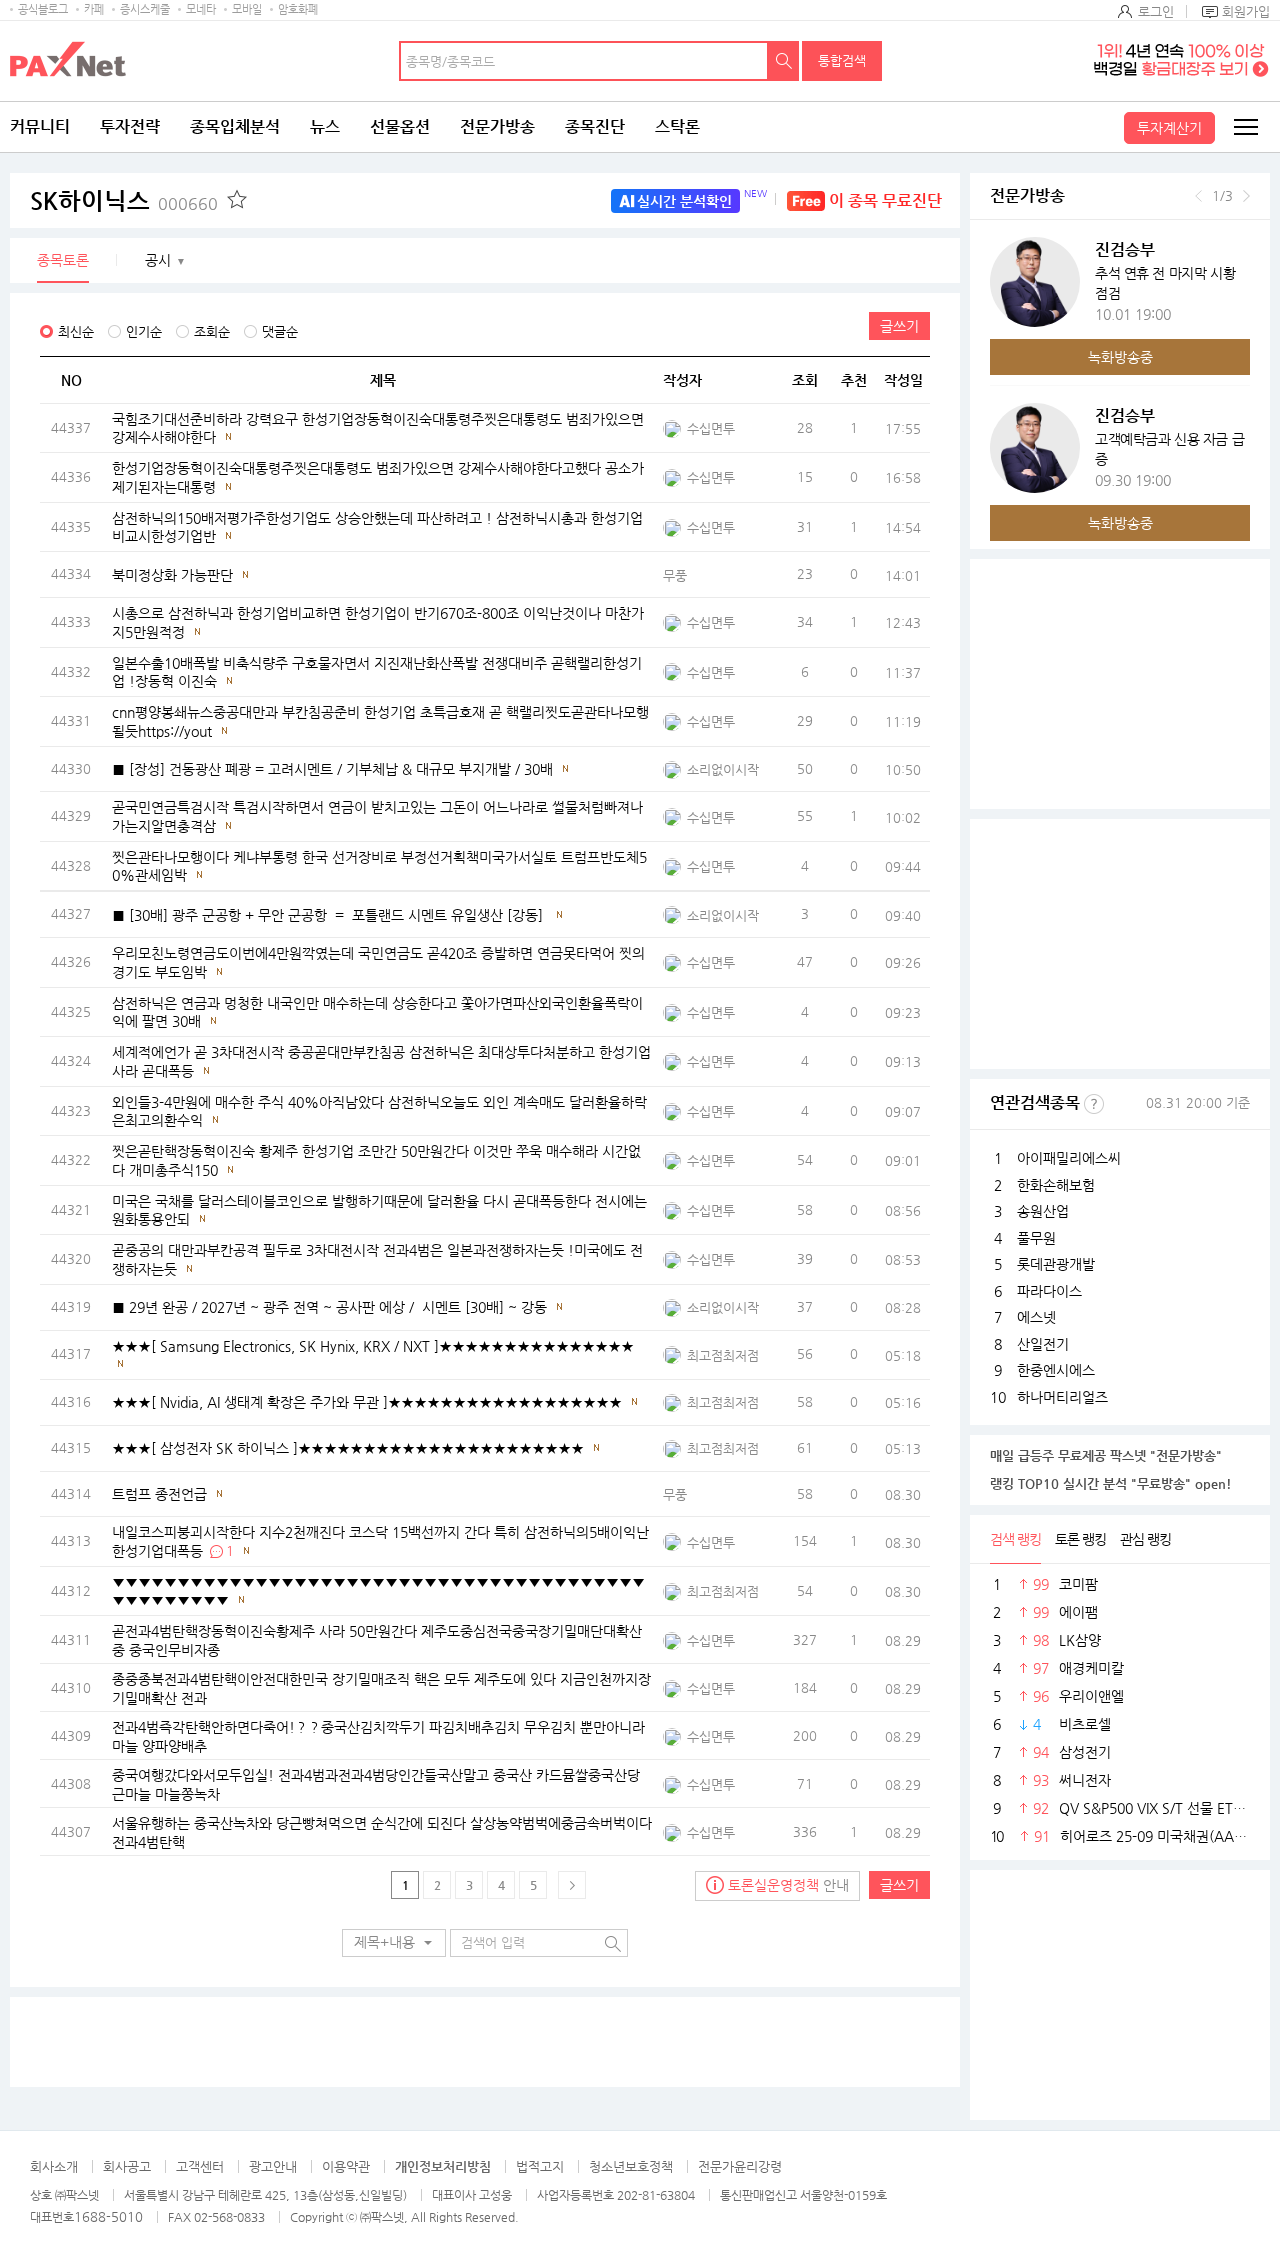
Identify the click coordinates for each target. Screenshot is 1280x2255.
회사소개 (54, 2166)
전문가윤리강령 (740, 2166)
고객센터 (200, 2166)
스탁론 (677, 126)
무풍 (675, 575)
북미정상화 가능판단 (172, 575)
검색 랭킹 (1015, 1539)
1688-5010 (108, 2216)
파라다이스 (1049, 1291)
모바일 (247, 9)
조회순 (212, 331)
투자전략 (130, 126)
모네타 (201, 9)
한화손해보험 (1056, 1185)
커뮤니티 (40, 126)
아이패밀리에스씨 (1069, 1158)
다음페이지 (572, 1885)
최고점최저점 (723, 1355)
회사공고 (127, 2166)
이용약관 (346, 2166)
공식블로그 (43, 9)
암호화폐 (298, 9)
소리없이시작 (723, 769)
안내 (788, 1885)
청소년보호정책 (631, 2166)
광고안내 (273, 2166)
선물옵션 (400, 126)
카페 (94, 9)
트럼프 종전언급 (159, 1494)
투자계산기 (1169, 128)
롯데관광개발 (1056, 1264)
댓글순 (280, 331)
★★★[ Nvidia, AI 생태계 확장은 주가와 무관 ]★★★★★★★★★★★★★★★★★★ (367, 1402)
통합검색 (842, 60)
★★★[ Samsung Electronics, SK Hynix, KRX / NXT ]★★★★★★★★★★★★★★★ (373, 1345)
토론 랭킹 (1080, 1539)
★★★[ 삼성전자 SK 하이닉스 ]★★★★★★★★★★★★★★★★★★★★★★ (348, 1448)
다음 (1246, 196)
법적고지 (540, 2166)
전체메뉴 (1245, 127)
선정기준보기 (1094, 1104)
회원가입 (1246, 11)
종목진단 (595, 126)
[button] (394, 1943)
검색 (784, 61)
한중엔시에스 (1056, 1370)
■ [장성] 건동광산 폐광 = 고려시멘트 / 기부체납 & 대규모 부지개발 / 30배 (332, 769)
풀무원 (1036, 1238)
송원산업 (1043, 1211)
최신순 (76, 331)
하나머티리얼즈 (1062, 1397)
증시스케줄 (145, 9)
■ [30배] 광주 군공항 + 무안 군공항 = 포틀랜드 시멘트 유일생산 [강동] (329, 915)
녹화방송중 (1120, 357)
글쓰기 (899, 326)
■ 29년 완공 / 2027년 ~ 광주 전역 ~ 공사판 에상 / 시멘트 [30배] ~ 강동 (329, 1307)
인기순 (144, 331)
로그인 (1156, 11)
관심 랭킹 (1145, 1539)
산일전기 (1043, 1344)
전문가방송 (497, 126)
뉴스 (325, 126)
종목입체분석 (235, 126)
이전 (1198, 196)
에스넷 (1036, 1317)
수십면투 (711, 428)
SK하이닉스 (124, 201)
